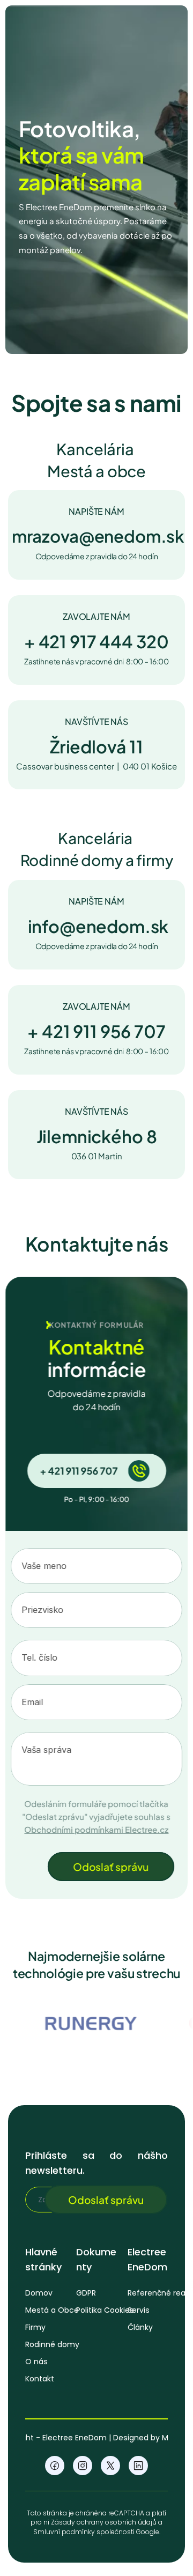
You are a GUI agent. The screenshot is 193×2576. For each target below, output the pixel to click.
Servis (139, 2310)
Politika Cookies (105, 2310)
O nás (36, 2362)
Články (140, 2327)
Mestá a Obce (52, 2310)
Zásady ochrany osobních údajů (104, 2522)
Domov (39, 2293)
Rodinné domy (52, 2344)
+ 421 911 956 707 (96, 1031)
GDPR (86, 2293)
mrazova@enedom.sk (98, 536)
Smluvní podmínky (64, 2531)
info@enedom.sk (98, 926)
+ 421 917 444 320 (96, 641)
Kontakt (40, 2379)
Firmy (35, 2327)
